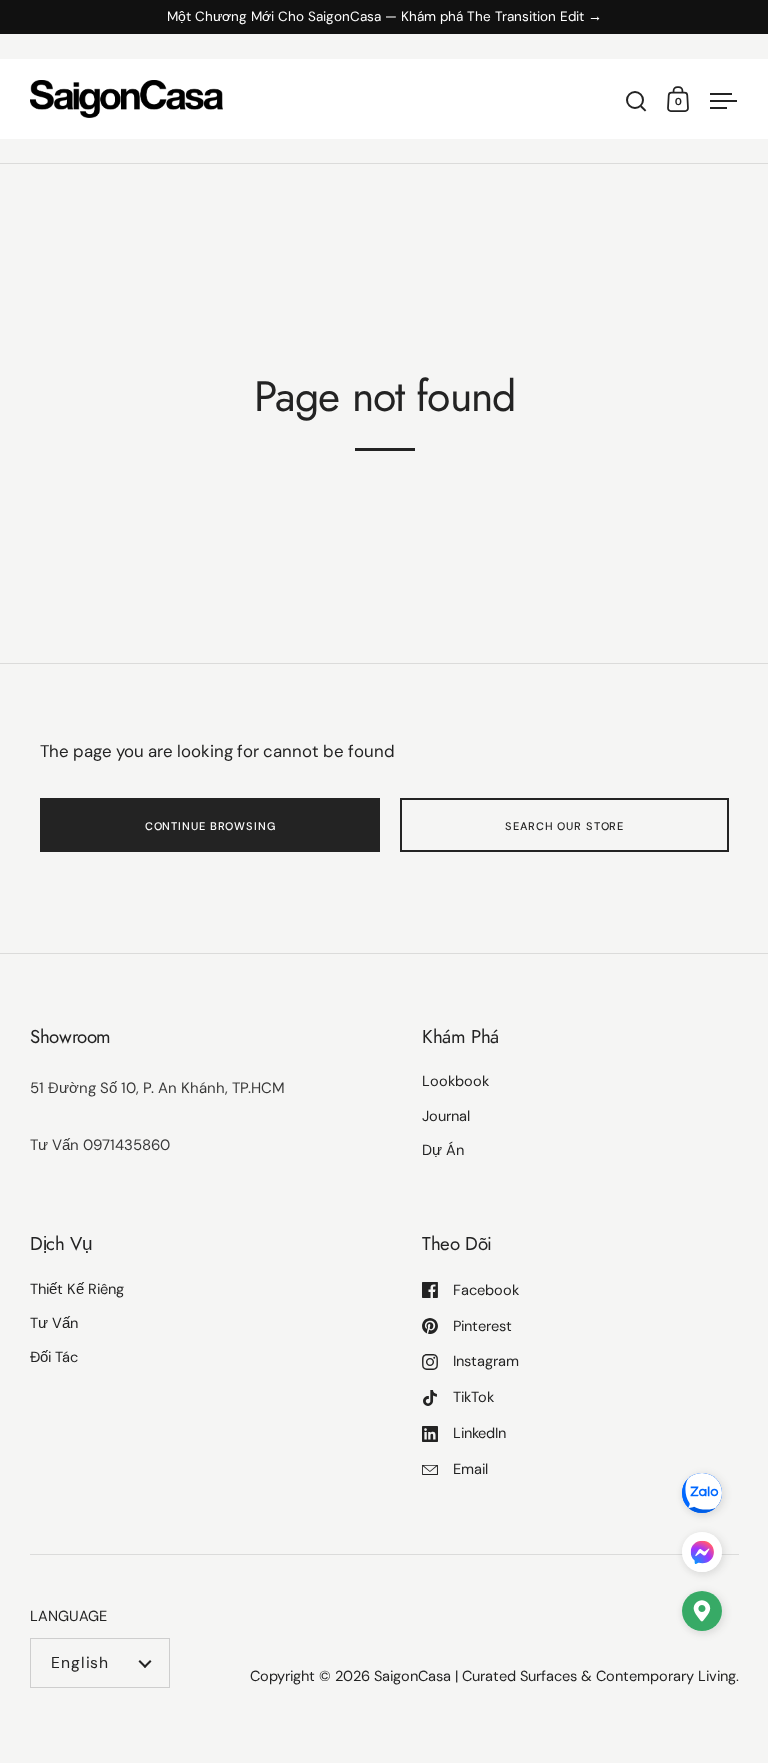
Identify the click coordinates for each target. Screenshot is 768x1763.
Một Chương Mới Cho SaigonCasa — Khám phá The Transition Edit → (384, 17)
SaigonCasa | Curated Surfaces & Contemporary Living (555, 1676)
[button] (702, 1615)
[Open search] (636, 101)
